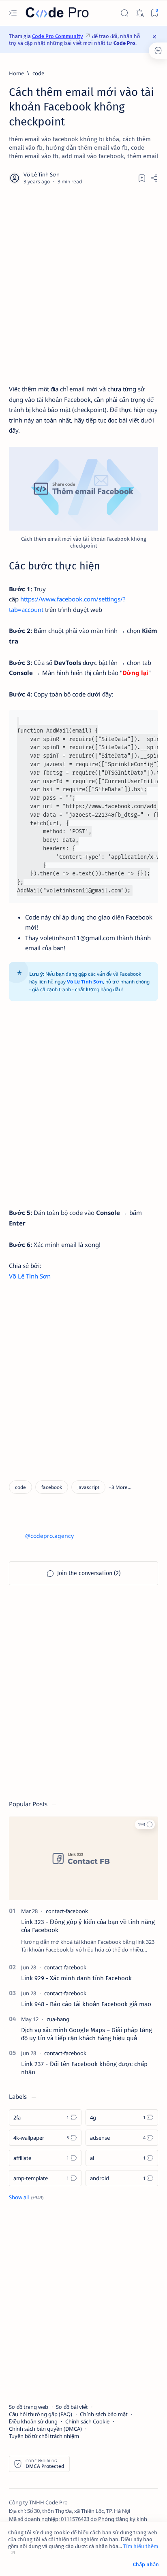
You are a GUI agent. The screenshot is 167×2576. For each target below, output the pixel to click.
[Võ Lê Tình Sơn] (43, 175)
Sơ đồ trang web (29, 2407)
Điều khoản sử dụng (33, 2421)
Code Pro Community (58, 36)
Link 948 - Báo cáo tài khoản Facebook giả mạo (86, 2004)
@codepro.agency (49, 1536)
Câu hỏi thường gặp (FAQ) (41, 2414)
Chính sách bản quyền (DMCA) (45, 2429)
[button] (120, 1487)
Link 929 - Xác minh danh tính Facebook (76, 1978)
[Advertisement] (83, 285)
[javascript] (88, 1487)
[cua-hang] (58, 2019)
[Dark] (139, 13)
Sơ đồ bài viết (72, 2407)
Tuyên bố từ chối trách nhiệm (44, 2436)
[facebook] (52, 1487)
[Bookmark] (154, 13)
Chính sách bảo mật (104, 2414)
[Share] (154, 178)
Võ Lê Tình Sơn (30, 1276)
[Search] (124, 13)
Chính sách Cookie (87, 2421)
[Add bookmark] (142, 178)
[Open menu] (13, 13)
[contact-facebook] (67, 1911)
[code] (20, 1487)
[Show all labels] (26, 2197)
